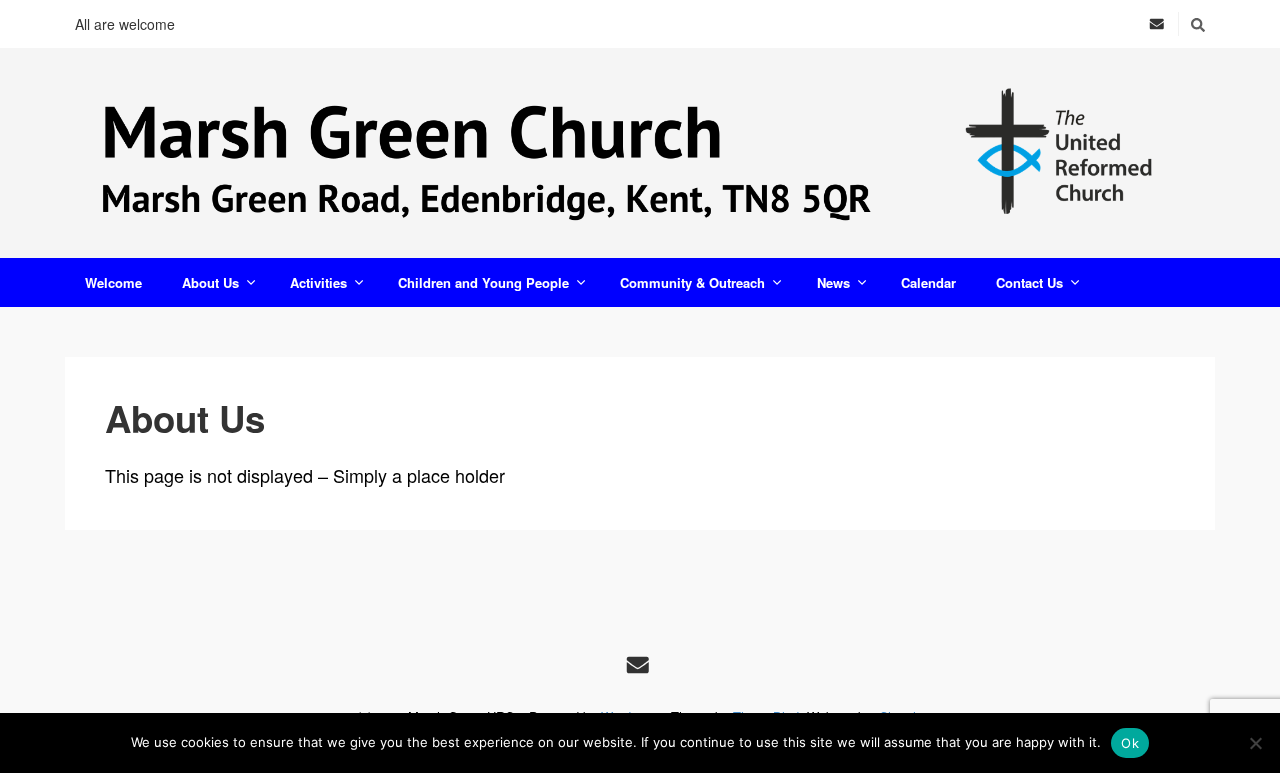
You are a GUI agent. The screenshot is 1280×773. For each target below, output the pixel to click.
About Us (210, 282)
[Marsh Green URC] (640, 153)
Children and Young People (483, 282)
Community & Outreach (692, 282)
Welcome (113, 282)
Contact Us (1029, 282)
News (833, 282)
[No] (1255, 743)
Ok (1130, 743)
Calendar (928, 282)
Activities (318, 282)
